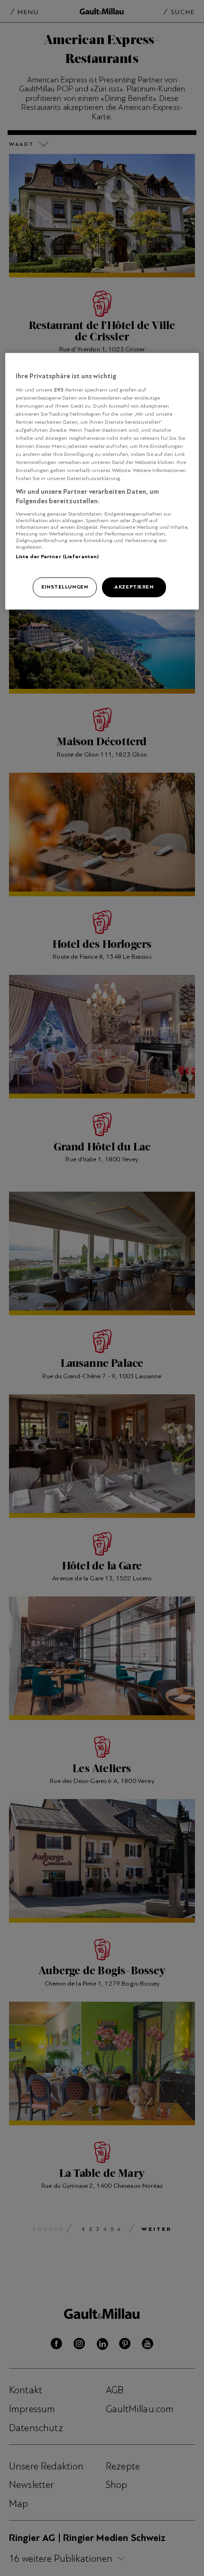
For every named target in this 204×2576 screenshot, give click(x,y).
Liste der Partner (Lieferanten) (57, 556)
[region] (102, 481)
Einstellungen (65, 587)
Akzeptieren (134, 587)
